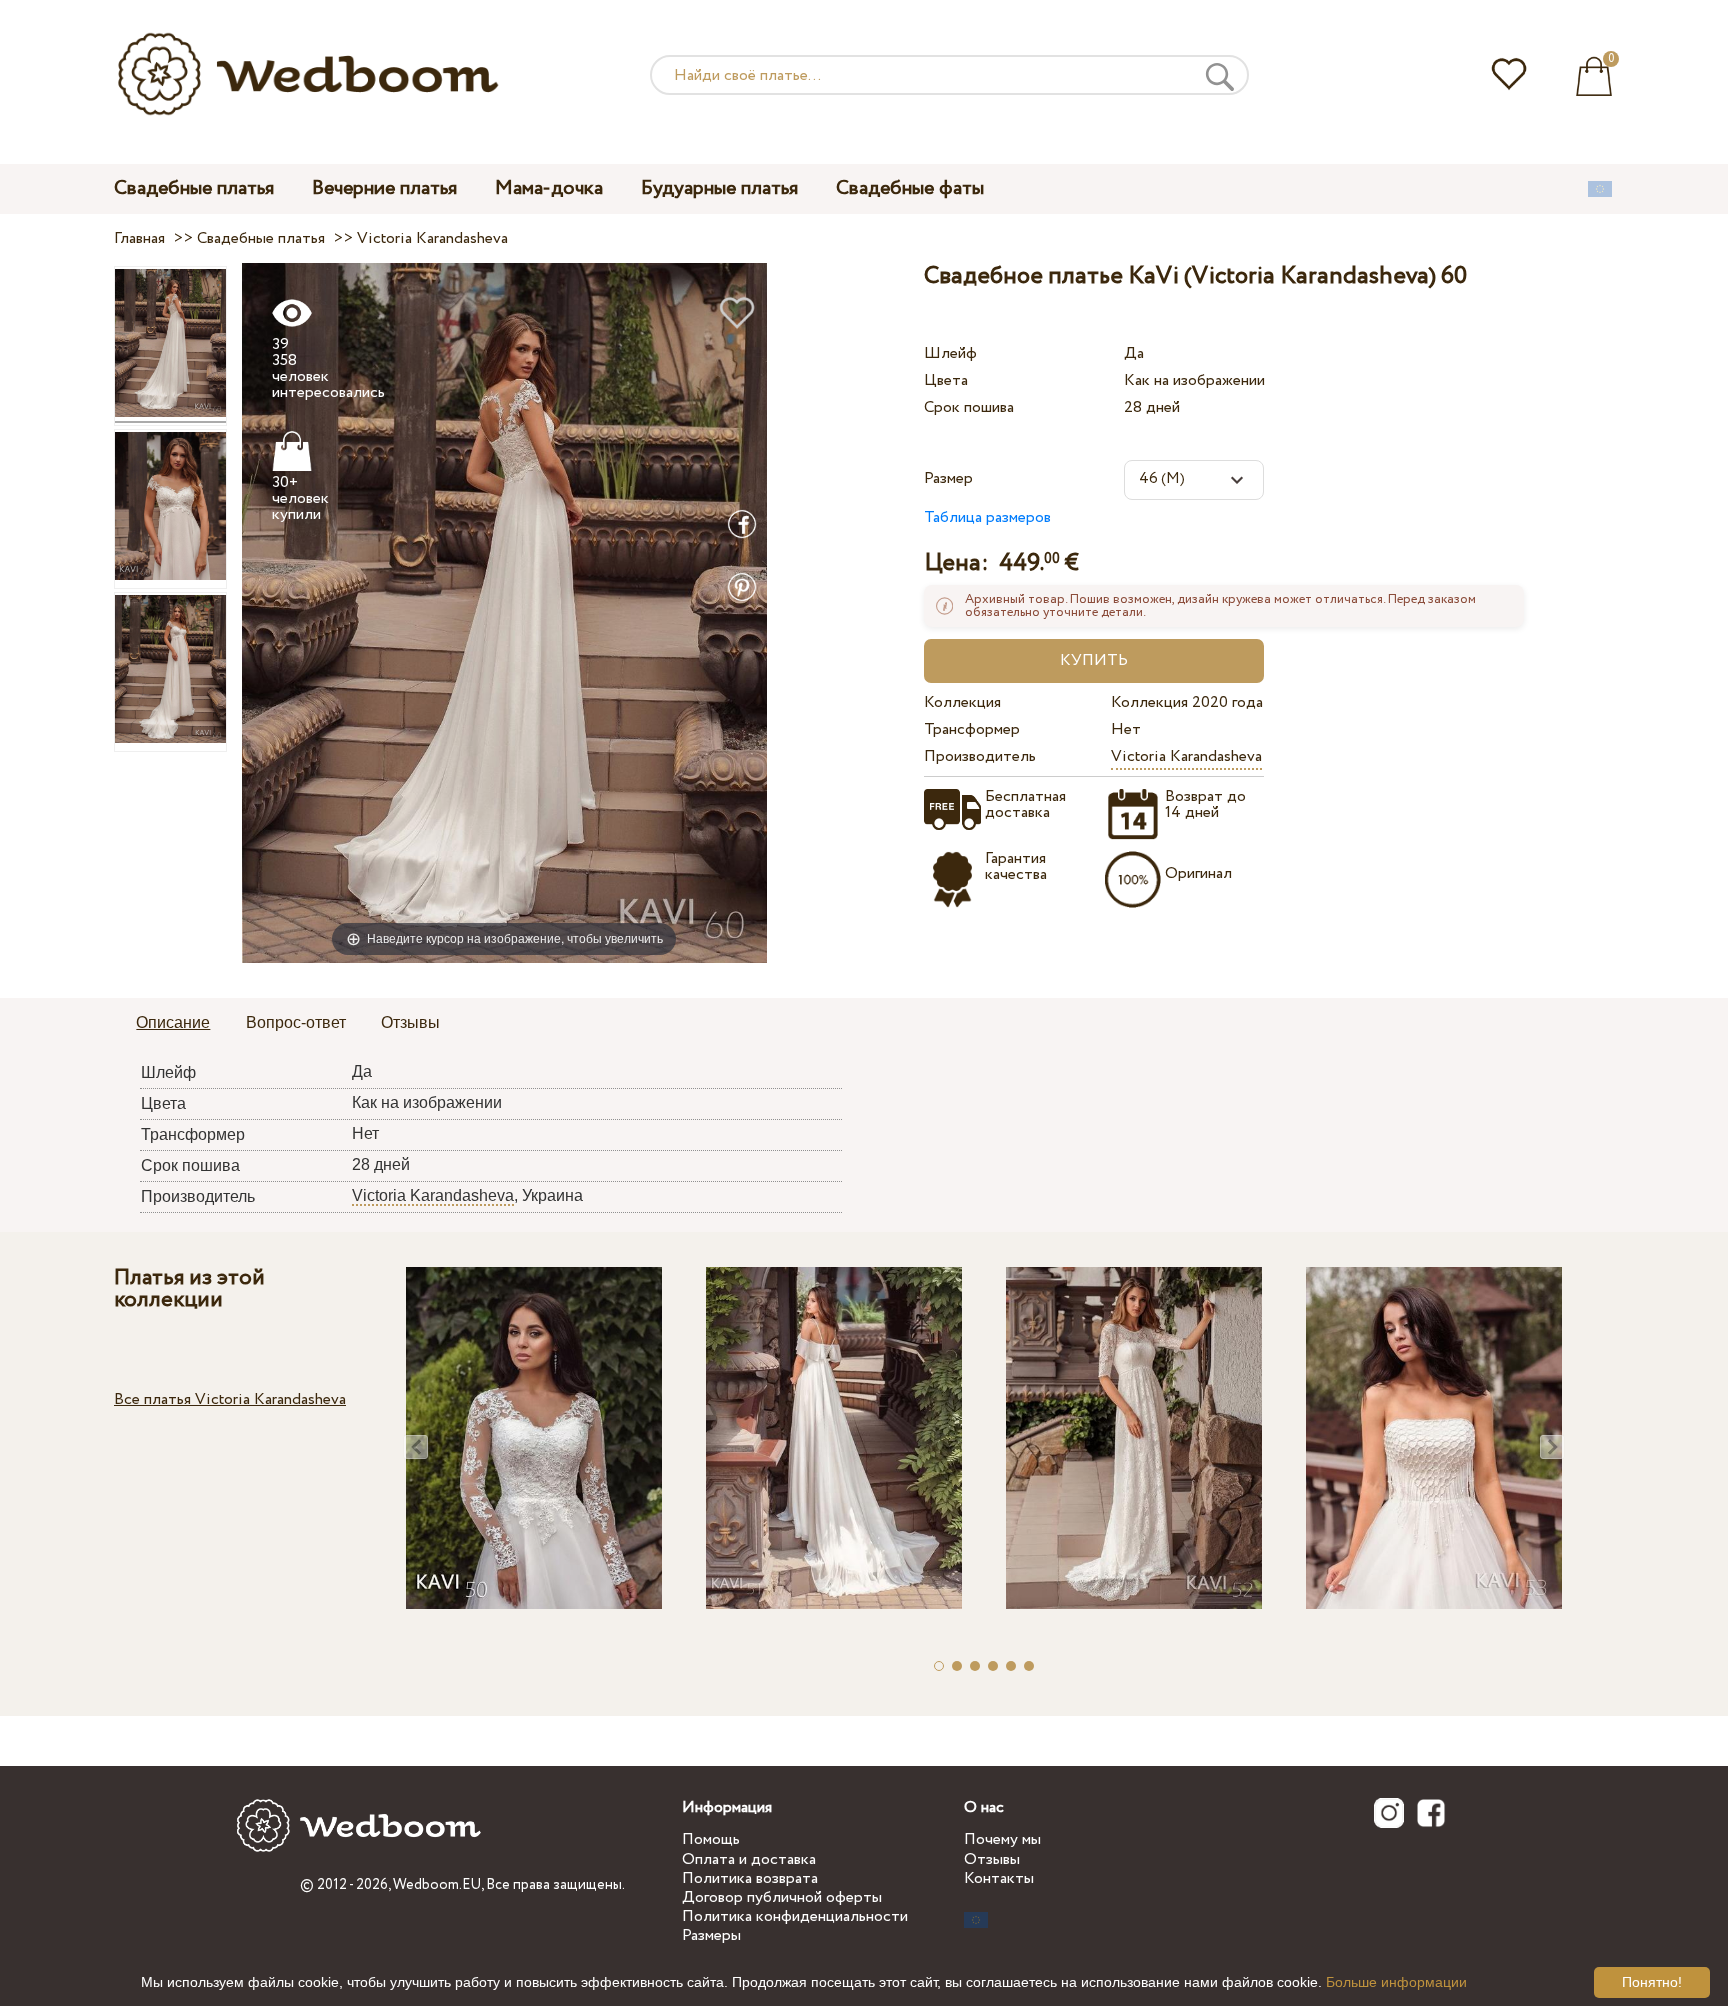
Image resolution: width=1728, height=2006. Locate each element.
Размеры (711, 1935)
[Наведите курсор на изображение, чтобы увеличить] (504, 612)
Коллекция (962, 702)
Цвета (946, 380)
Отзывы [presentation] (410, 1022)
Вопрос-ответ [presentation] (296, 1022)
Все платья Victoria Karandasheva (230, 1399)
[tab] (173, 1024)
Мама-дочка (549, 188)
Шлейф (950, 353)
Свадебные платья (194, 188)
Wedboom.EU (437, 1885)
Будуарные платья (719, 188)
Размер (948, 478)
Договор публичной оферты (782, 1897)
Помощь (711, 1839)
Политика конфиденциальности (795, 1916)
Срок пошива (969, 407)
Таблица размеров (987, 517)
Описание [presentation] (173, 1022)
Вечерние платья (384, 188)
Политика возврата (750, 1878)
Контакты (999, 1878)
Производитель (980, 756)
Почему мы (1002, 1839)
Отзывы (992, 1859)
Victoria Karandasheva (1186, 756)
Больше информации (1396, 1982)
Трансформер (972, 729)
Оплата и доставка (749, 1859)
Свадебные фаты (910, 188)
